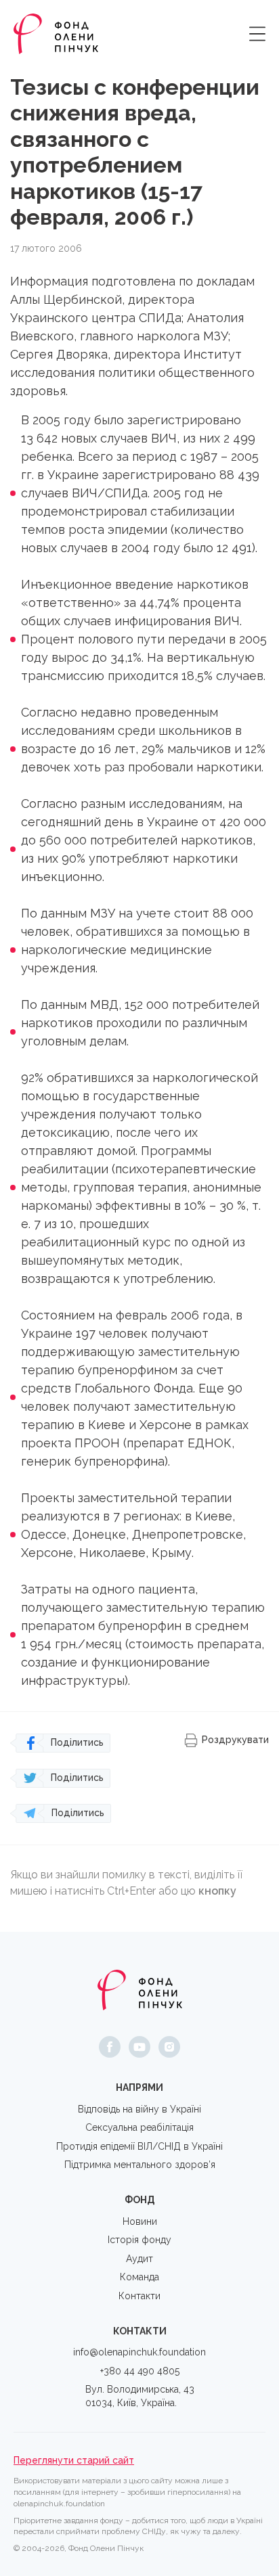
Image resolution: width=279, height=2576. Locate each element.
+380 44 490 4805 (140, 2371)
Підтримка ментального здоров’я (140, 2165)
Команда (139, 2277)
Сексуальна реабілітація (139, 2127)
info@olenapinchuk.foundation (139, 2352)
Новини (140, 2221)
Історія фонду (139, 2240)
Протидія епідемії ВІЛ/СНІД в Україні (139, 2146)
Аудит (139, 2259)
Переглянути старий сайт (74, 2460)
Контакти (139, 2296)
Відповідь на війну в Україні (139, 2109)
